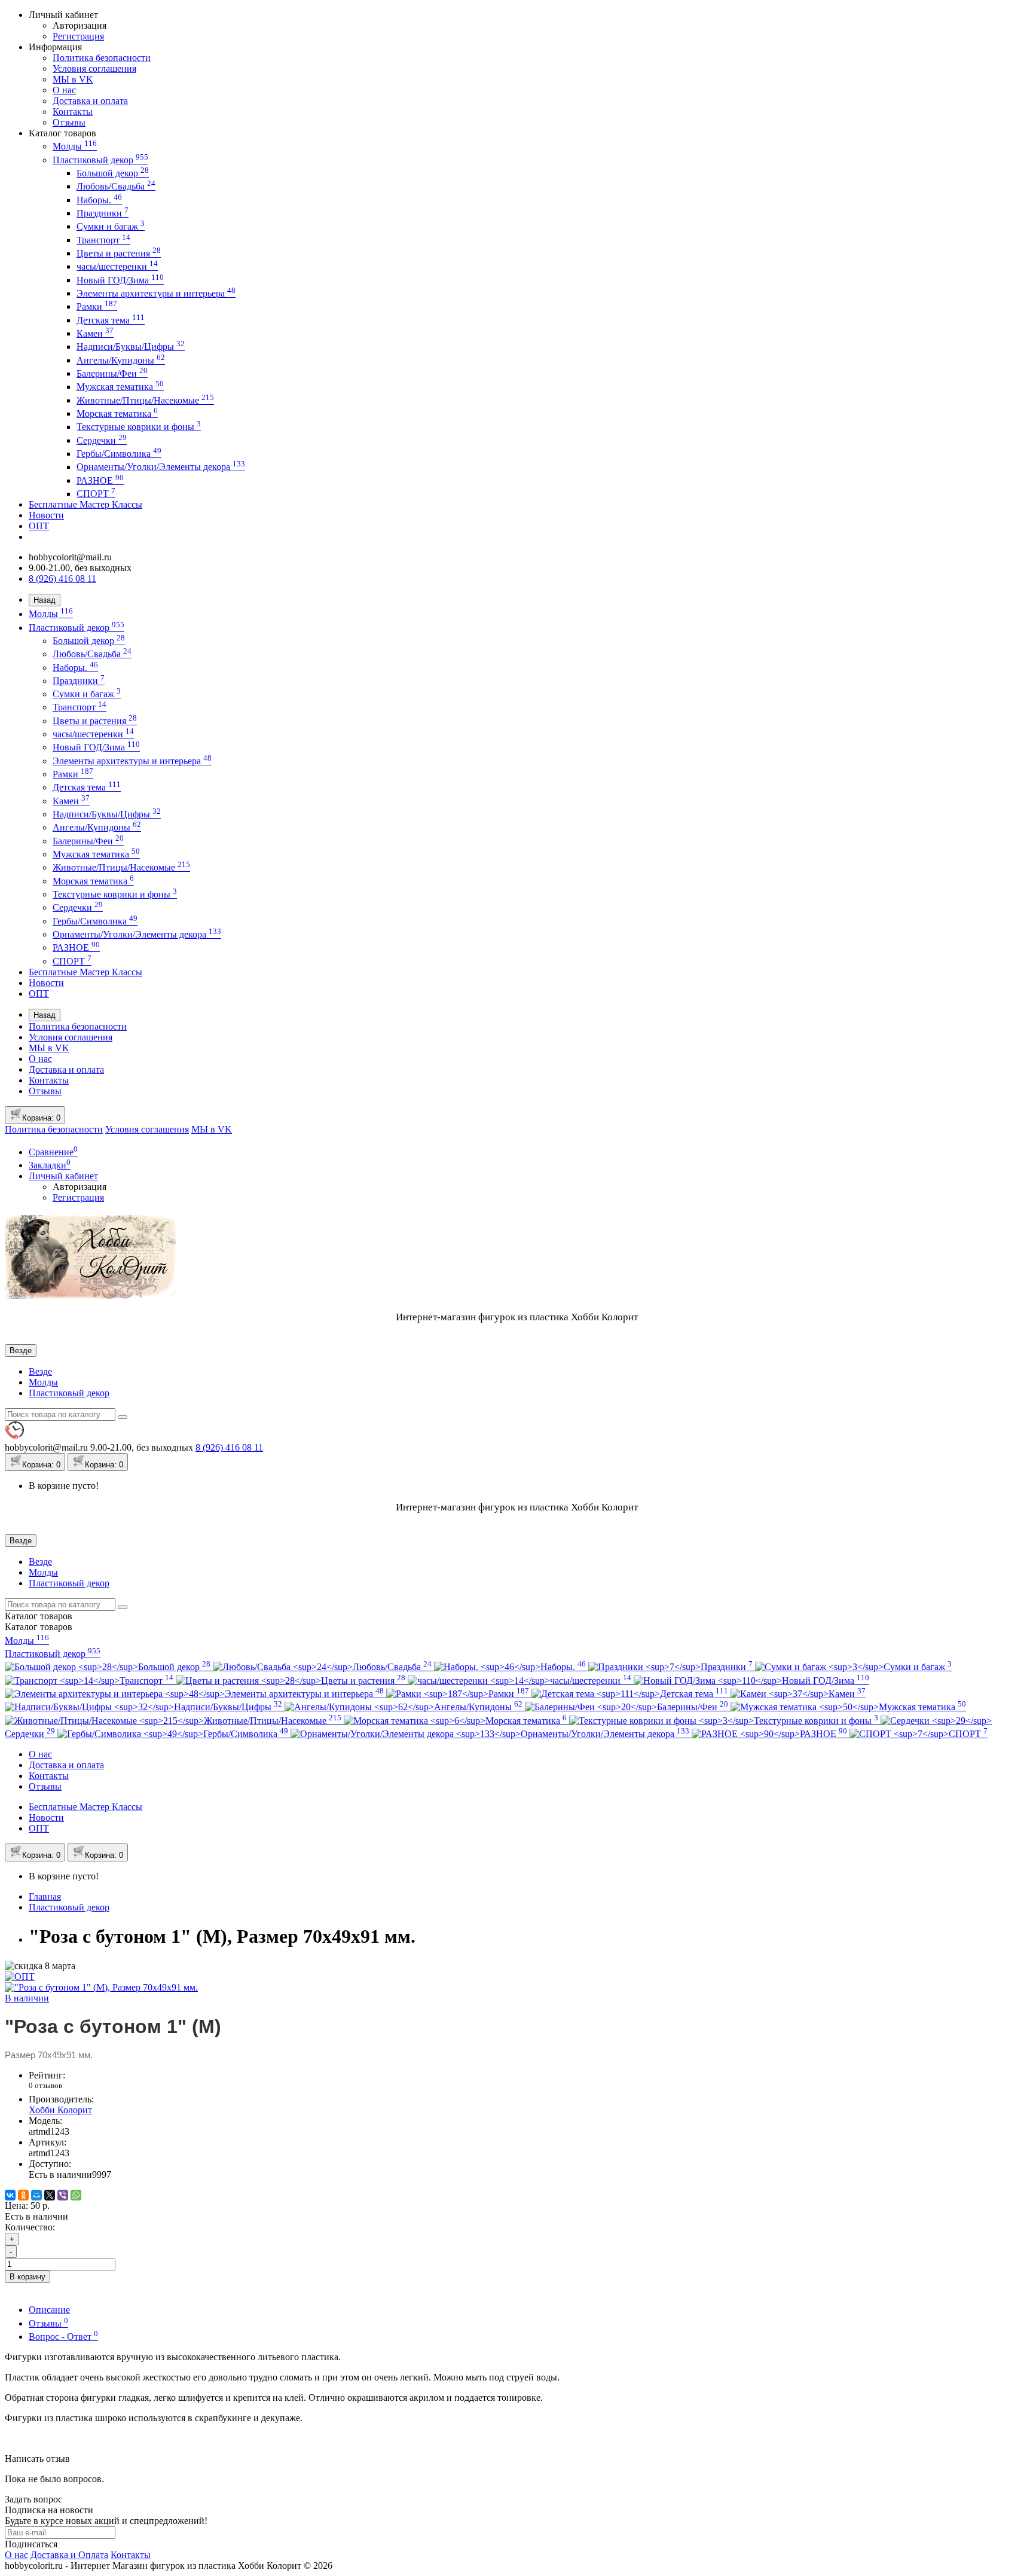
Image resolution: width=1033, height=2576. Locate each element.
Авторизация (80, 25)
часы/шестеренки (117, 266)
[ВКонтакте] (10, 2195)
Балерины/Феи (112, 373)
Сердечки (102, 440)
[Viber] (63, 2195)
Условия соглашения (94, 68)
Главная (45, 1896)
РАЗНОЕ (100, 480)
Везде (40, 1371)
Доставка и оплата (90, 101)
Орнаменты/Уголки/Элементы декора (161, 467)
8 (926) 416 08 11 (62, 579)
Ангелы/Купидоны (121, 360)
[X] (50, 2195)
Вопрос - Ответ (63, 2337)
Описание (49, 2310)
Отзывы (69, 122)
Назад (45, 600)
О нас (64, 90)
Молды (75, 146)
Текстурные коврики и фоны (139, 427)
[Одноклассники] (23, 2195)
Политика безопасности (102, 58)
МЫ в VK (73, 79)
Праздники (103, 213)
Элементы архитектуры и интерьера (156, 293)
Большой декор (113, 173)
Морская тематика (117, 413)
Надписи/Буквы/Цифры (131, 347)
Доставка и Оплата (69, 2555)
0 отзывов (45, 2085)
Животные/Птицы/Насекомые (145, 400)
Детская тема (111, 320)
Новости (46, 515)
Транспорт (103, 240)
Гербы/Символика (119, 454)
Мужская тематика (120, 387)
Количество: (30, 2227)
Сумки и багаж (111, 226)
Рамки (97, 306)
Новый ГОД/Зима (120, 280)
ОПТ (39, 526)
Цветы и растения (119, 253)
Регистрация (78, 36)
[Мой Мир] (36, 2195)
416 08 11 (229, 1447)
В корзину (27, 2277)
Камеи (95, 333)
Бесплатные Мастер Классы (85, 504)
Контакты (73, 112)
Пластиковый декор (100, 160)
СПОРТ (96, 494)
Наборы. (99, 200)
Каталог (39, 1627)
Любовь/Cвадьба (116, 186)
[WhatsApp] (76, 2195)
